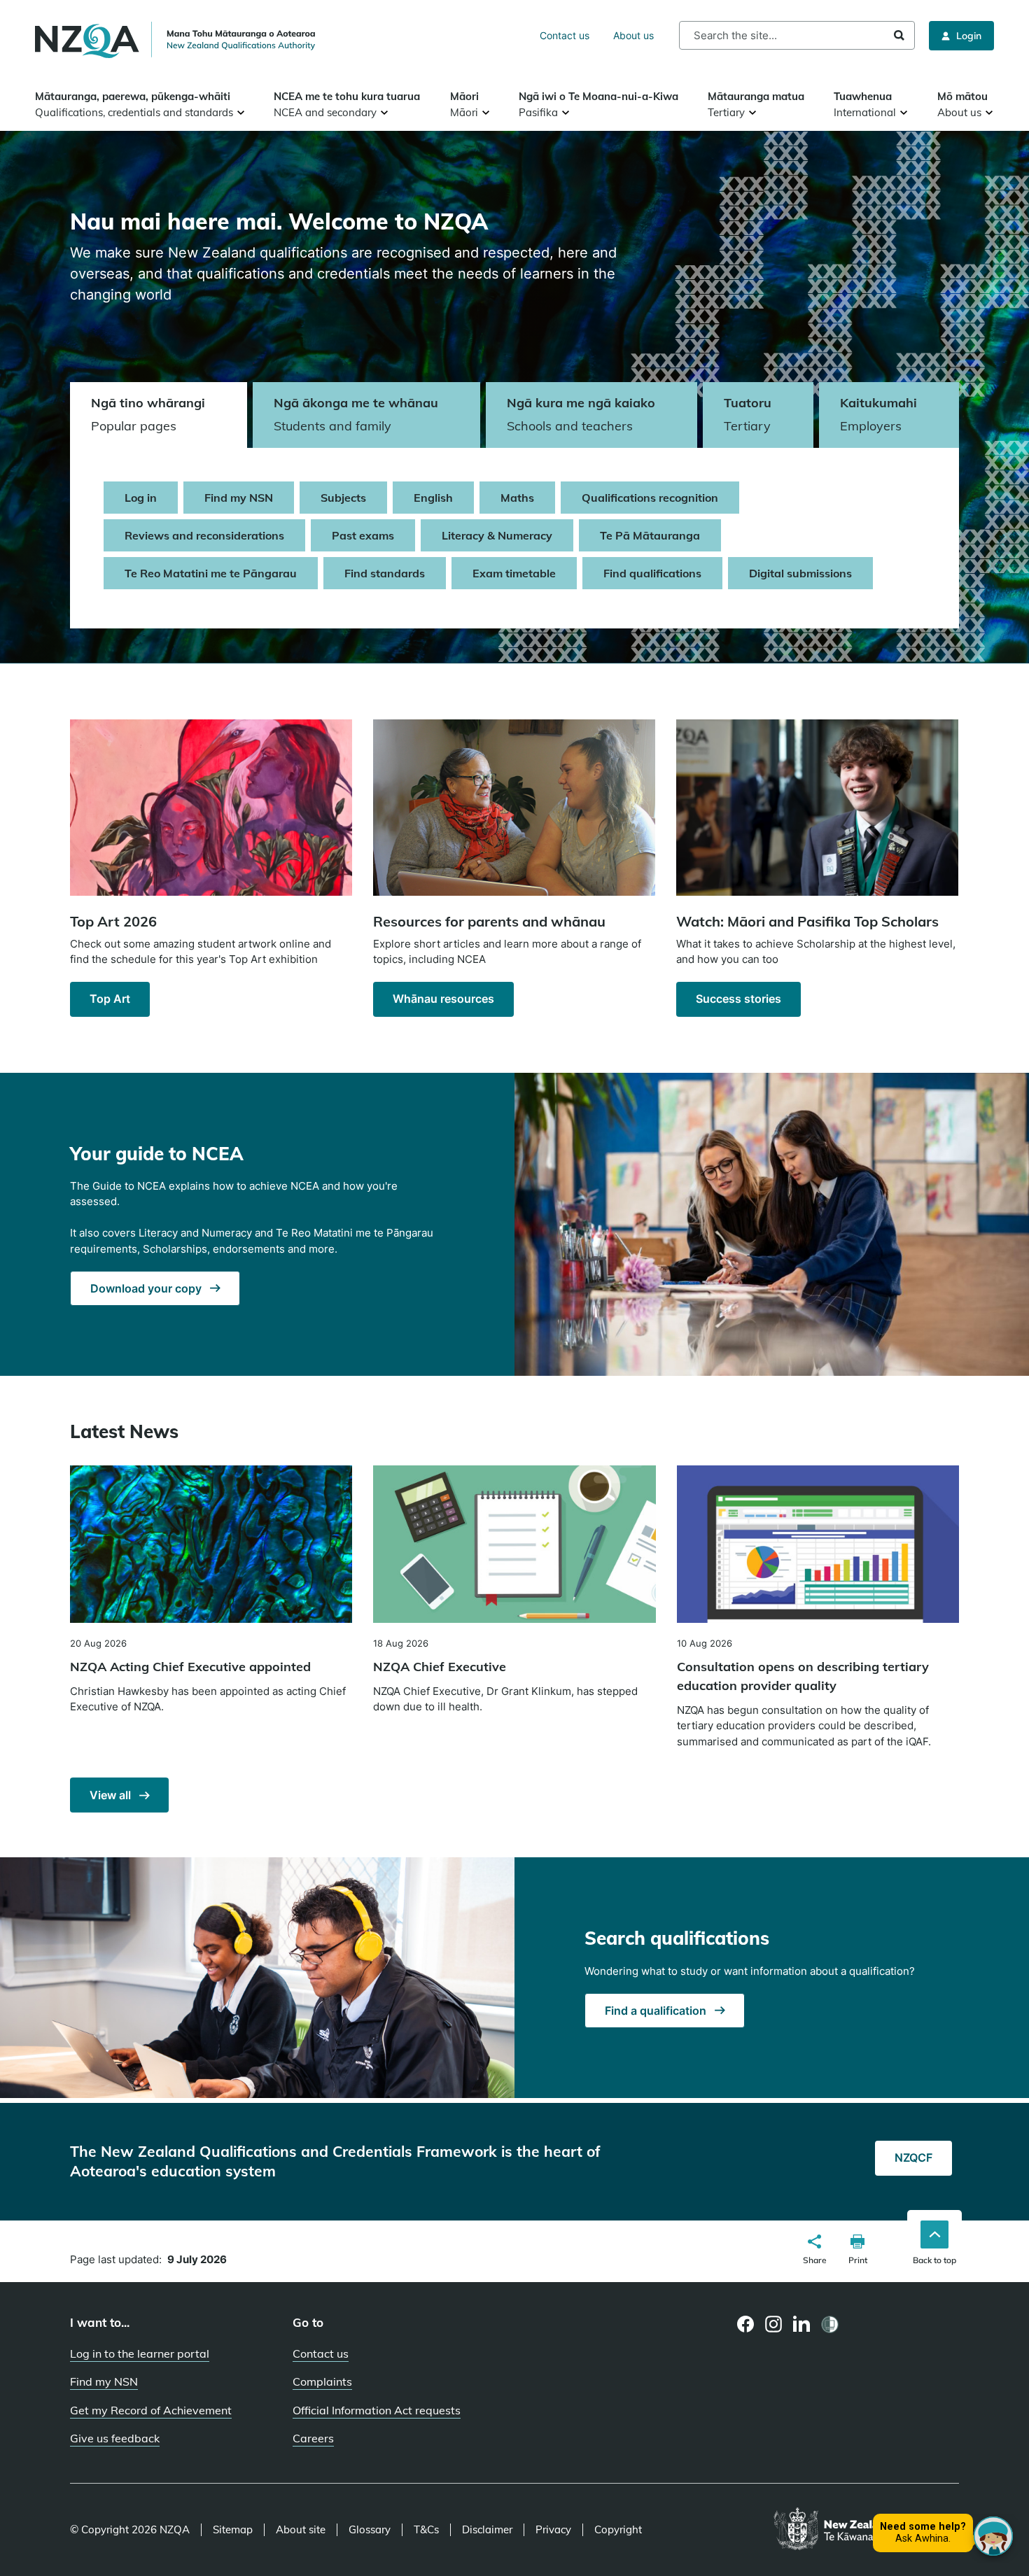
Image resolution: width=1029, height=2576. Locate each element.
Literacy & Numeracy (497, 535)
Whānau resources (443, 999)
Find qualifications (652, 573)
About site (301, 2530)
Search (899, 35)
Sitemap (233, 2530)
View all (112, 1795)
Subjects (343, 498)
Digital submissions (800, 573)
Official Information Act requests (377, 2410)
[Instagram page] (774, 2324)
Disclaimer (487, 2530)
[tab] (159, 415)
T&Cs (426, 2530)
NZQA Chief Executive (440, 1667)
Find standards (385, 573)
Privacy (553, 2530)
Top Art (110, 999)
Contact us (565, 35)
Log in (141, 498)
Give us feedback (115, 2438)
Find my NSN (239, 498)
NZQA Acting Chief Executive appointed (190, 1667)
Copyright (618, 2530)
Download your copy (147, 1288)
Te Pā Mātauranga (650, 535)
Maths (517, 498)
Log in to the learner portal (140, 2353)
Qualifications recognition (650, 498)
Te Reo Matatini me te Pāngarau (211, 573)
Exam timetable (514, 573)
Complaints (322, 2381)
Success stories (738, 999)
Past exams (363, 535)
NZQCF (913, 2158)
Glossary (370, 2530)
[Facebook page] (746, 2324)
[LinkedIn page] (802, 2324)
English (433, 498)
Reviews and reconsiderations (204, 535)
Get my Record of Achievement (151, 2410)
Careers (313, 2438)
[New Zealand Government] (866, 2530)
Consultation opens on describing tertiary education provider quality (803, 1676)
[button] (815, 2251)
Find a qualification (657, 2011)
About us (633, 35)
